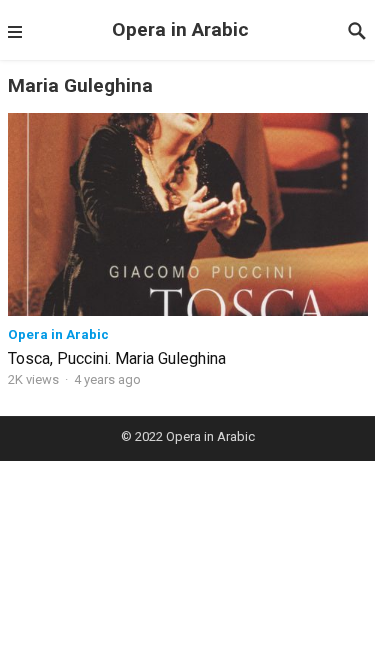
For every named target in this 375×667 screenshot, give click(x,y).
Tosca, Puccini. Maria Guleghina (117, 358)
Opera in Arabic (180, 29)
